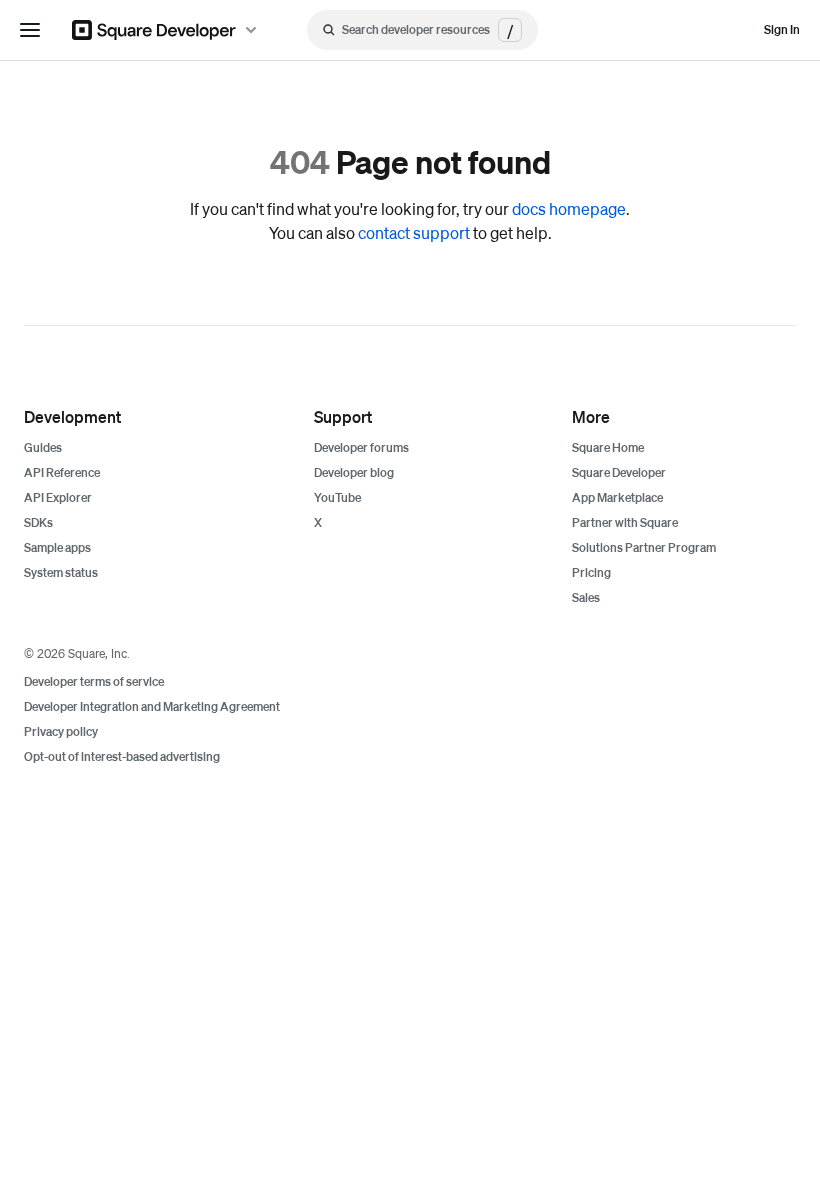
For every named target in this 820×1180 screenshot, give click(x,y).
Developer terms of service (94, 681)
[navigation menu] (30, 30)
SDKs (38, 522)
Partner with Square (625, 522)
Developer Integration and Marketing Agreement (152, 706)
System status (61, 572)
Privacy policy (61, 731)
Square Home (608, 447)
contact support (414, 232)
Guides (43, 447)
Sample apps (57, 547)
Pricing (591, 572)
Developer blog (354, 472)
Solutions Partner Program (644, 547)
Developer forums (361, 447)
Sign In (782, 29)
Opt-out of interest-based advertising (122, 756)
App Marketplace (617, 497)
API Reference (62, 472)
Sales (586, 597)
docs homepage (569, 208)
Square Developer (619, 472)
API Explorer (58, 497)
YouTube (337, 497)
